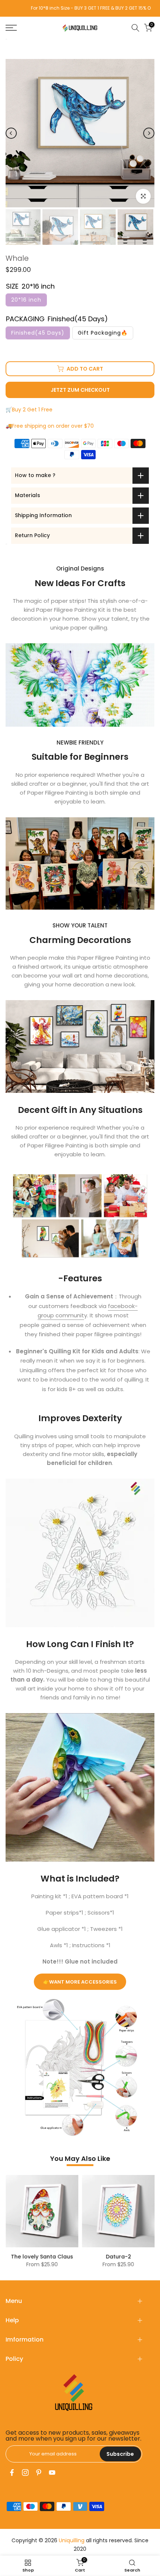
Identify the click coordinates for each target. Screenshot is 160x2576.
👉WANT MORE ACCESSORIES (80, 1982)
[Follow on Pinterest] (39, 2472)
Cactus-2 (144, 2257)
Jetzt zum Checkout (80, 390)
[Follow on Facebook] (12, 2472)
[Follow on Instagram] (25, 2472)
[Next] (149, 133)
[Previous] (11, 133)
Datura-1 (68, 2257)
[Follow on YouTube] (52, 2472)
